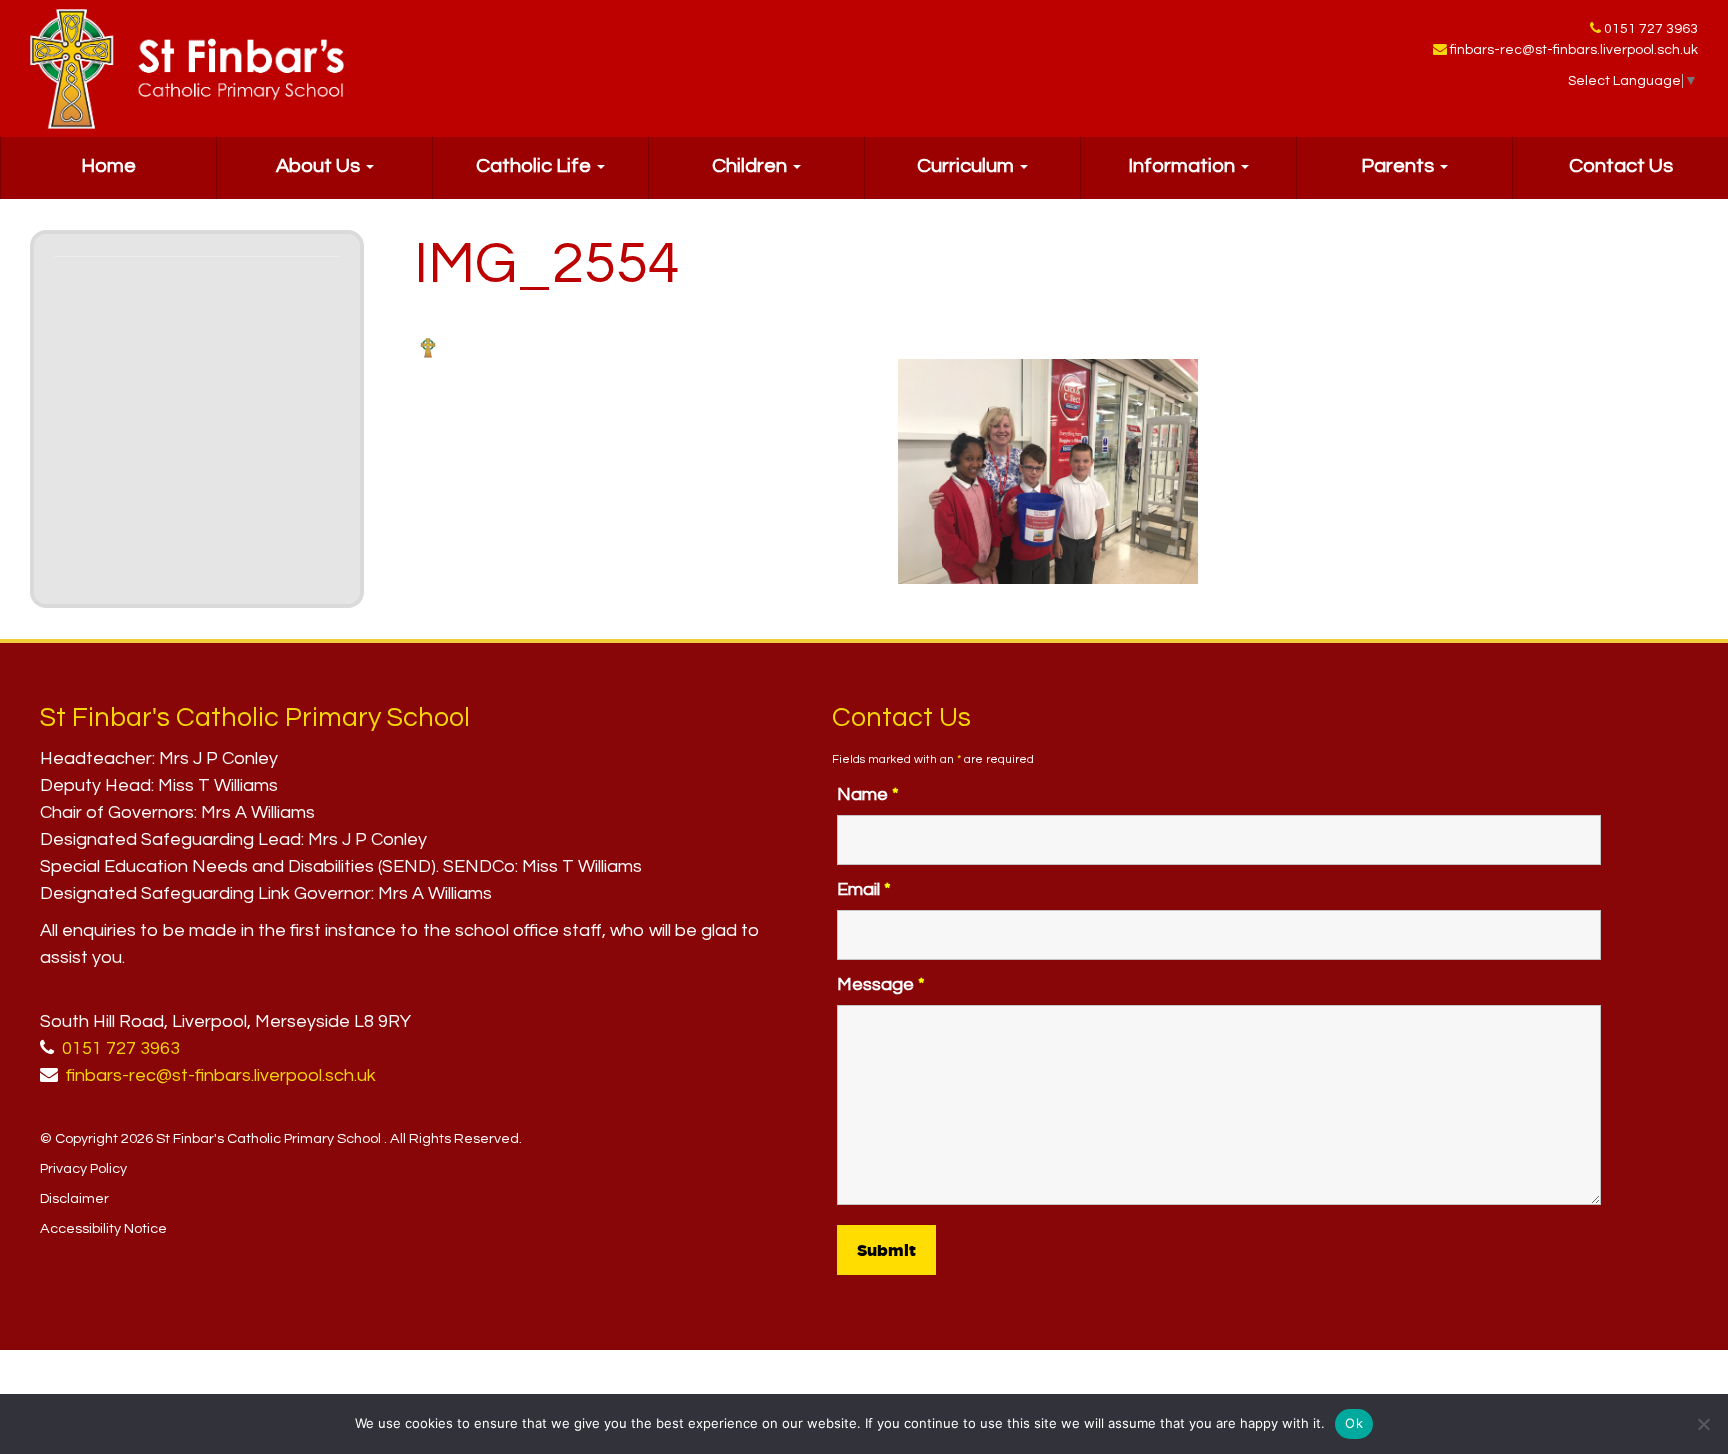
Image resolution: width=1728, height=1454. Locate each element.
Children (751, 166)
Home (108, 166)
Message (881, 984)
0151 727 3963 (1651, 29)
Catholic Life (535, 166)
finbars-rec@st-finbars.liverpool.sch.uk (1574, 50)
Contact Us (1621, 166)
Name (868, 794)
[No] (1703, 1424)
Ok (1354, 1423)
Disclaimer (74, 1198)
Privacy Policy (83, 1168)
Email (864, 889)
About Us (320, 166)
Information (1183, 166)
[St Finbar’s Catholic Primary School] (187, 69)
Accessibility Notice (103, 1228)
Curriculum (967, 166)
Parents (1399, 166)
